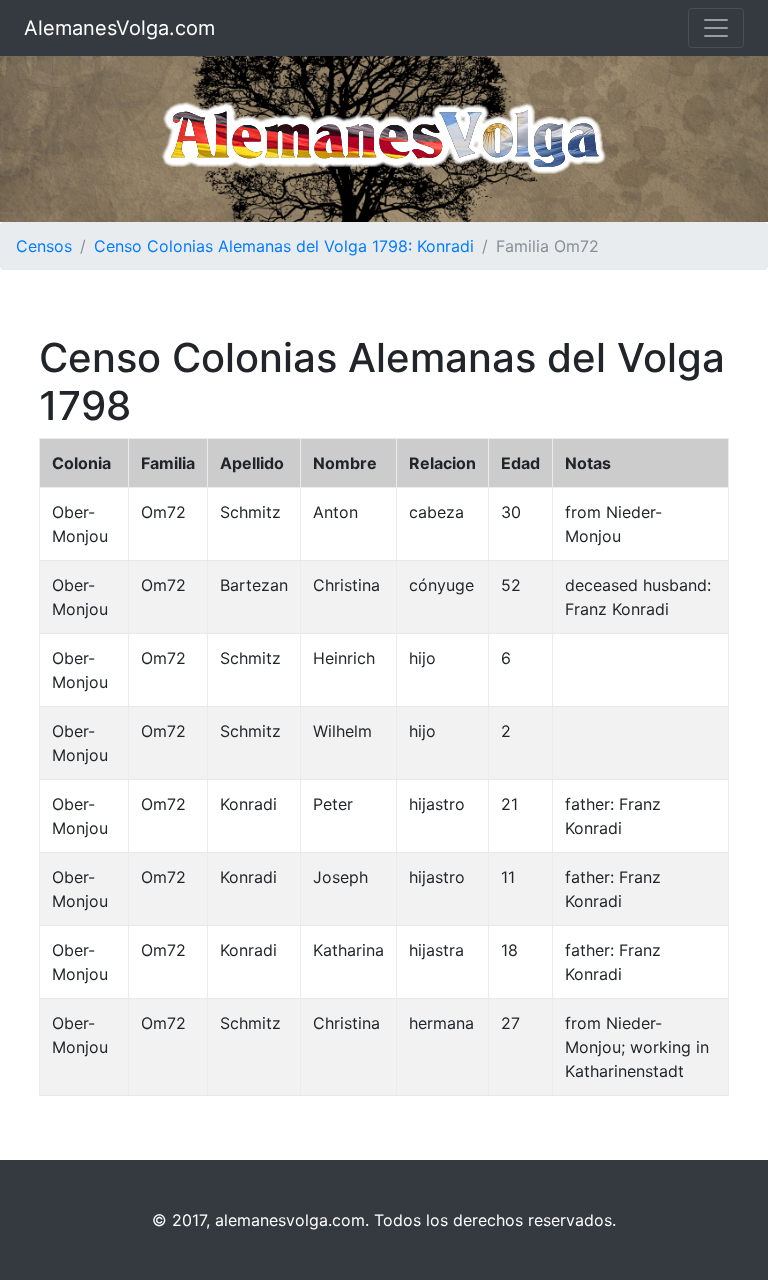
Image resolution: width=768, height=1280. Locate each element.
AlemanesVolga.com (119, 28)
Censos (44, 246)
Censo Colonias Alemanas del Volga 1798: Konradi (284, 246)
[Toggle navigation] (716, 28)
